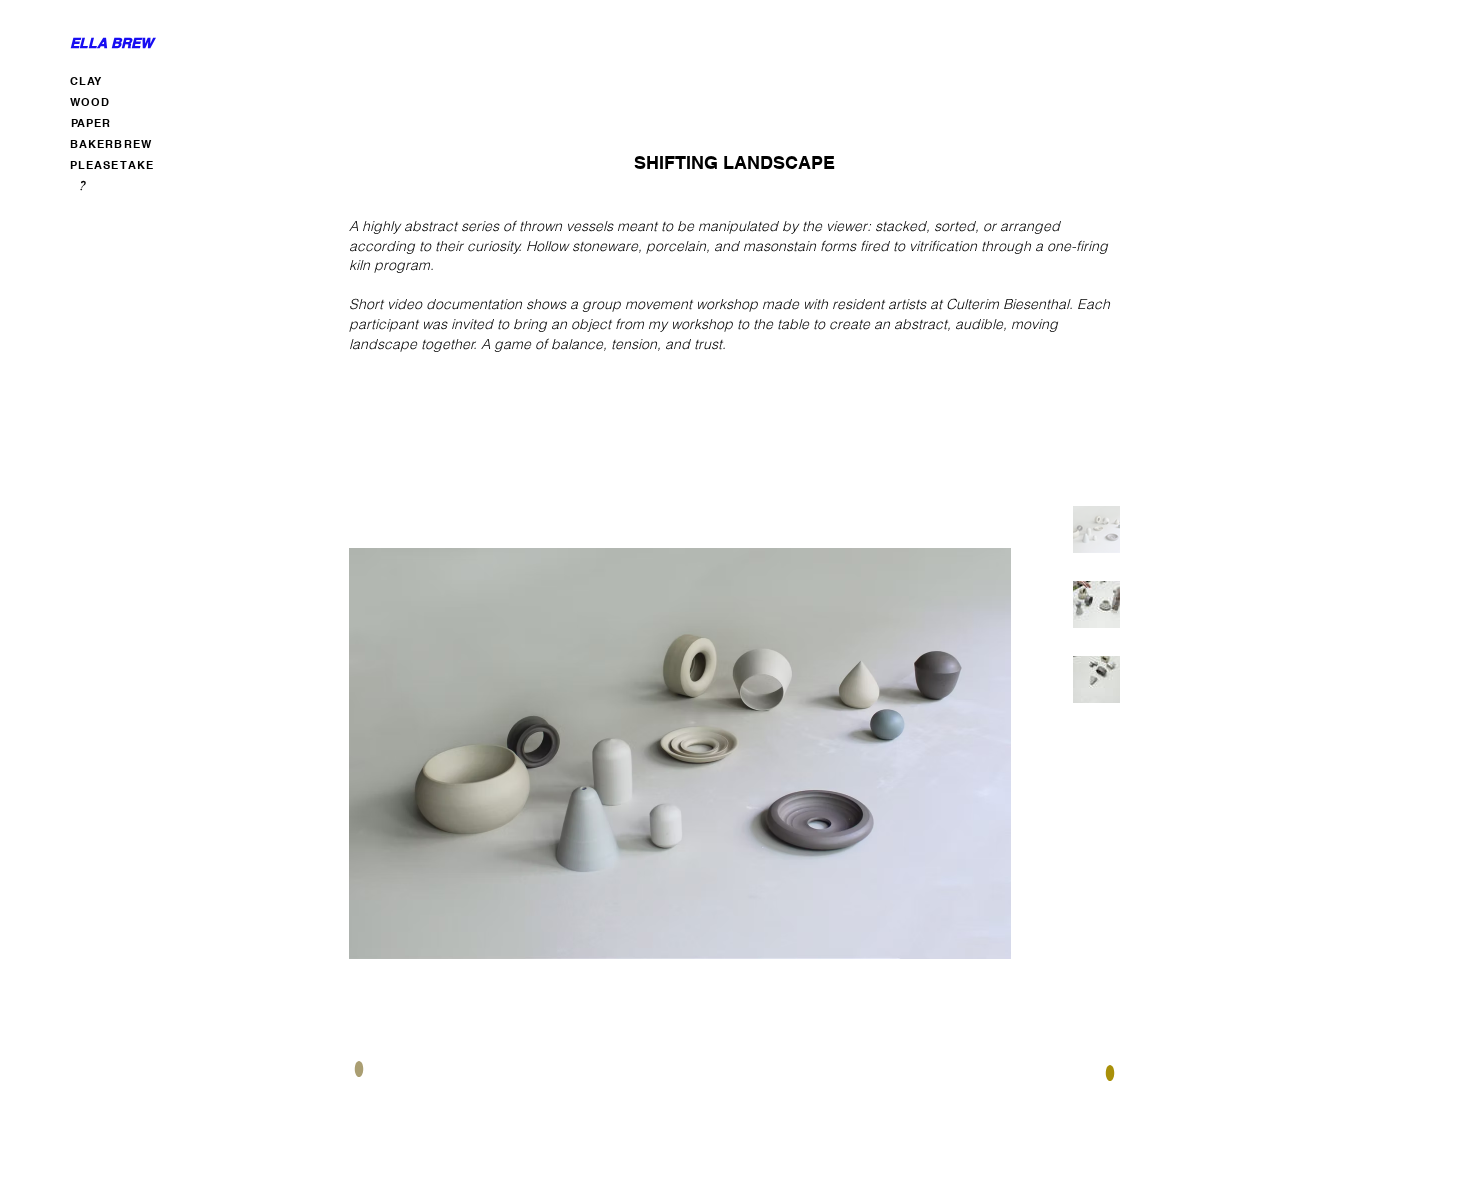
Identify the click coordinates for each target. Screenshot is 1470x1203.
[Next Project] (1107, 1069)
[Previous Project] (362, 1069)
